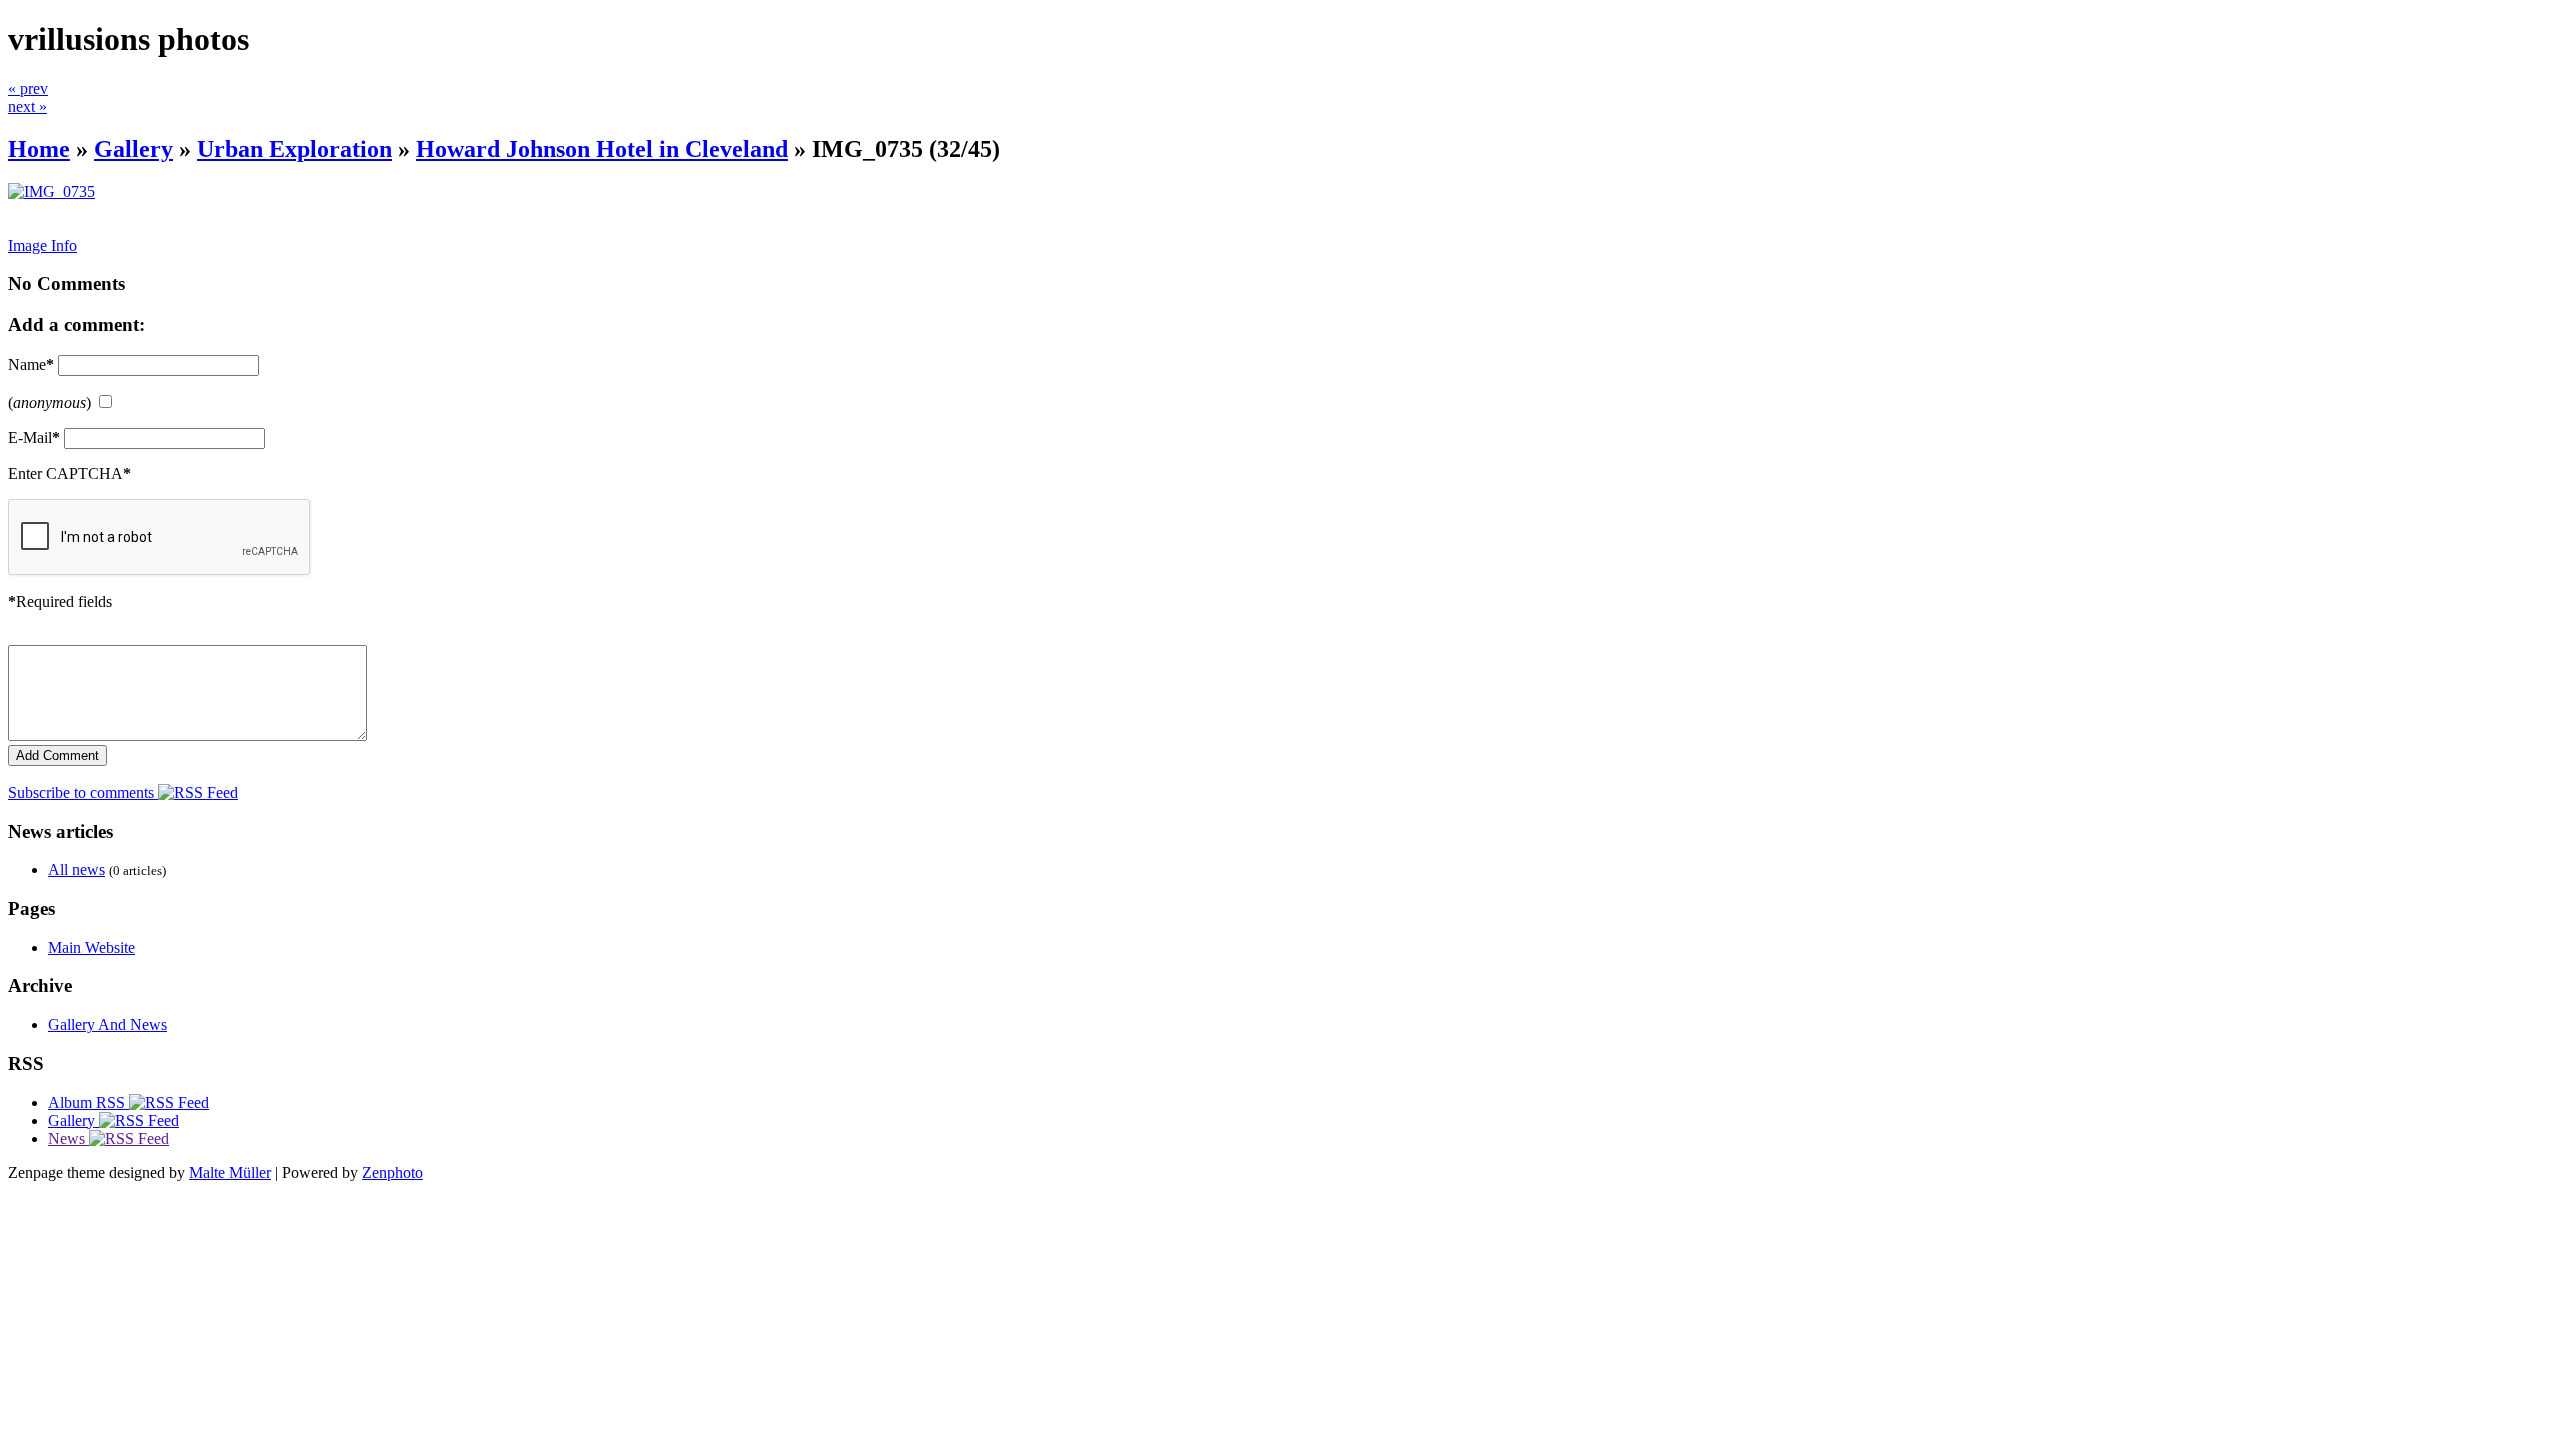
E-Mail (34, 437)
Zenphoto (392, 1172)
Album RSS (88, 1102)
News (68, 1138)
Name (31, 364)
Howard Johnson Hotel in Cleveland (602, 149)
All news (76, 869)
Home (39, 149)
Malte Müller (230, 1172)
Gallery (133, 149)
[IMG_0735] (51, 191)
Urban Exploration (294, 149)
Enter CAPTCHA (69, 473)
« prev (28, 88)
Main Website (91, 947)
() (49, 402)
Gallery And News (107, 1024)
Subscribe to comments (83, 792)
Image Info (42, 245)
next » (27, 106)
